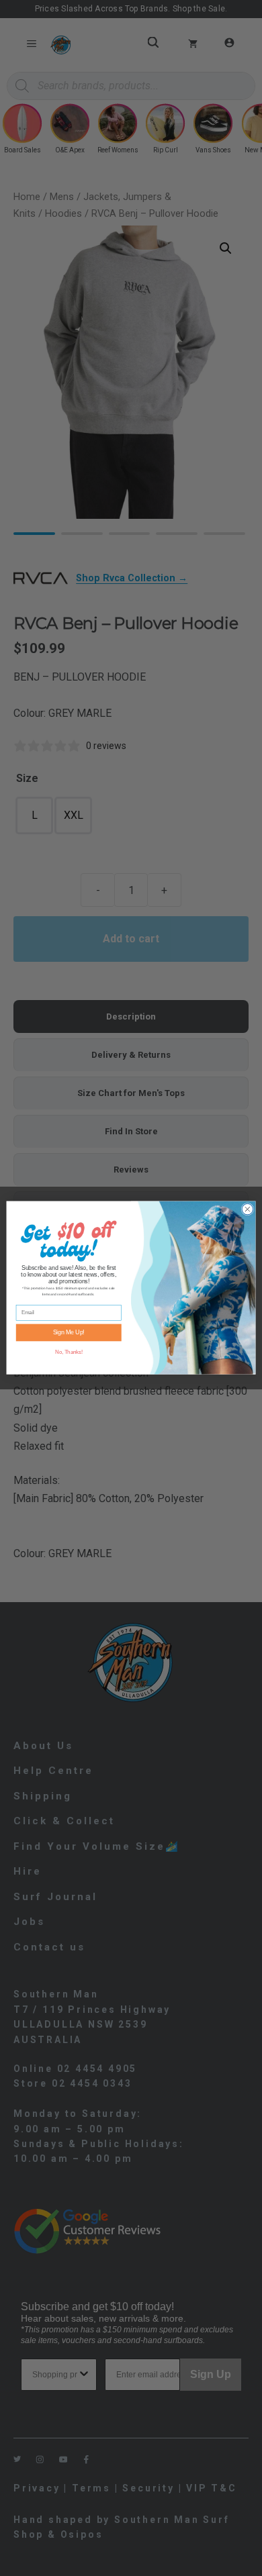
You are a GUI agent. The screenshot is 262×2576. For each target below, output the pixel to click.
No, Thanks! (69, 1352)
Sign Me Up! (69, 1333)
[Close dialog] (248, 1210)
